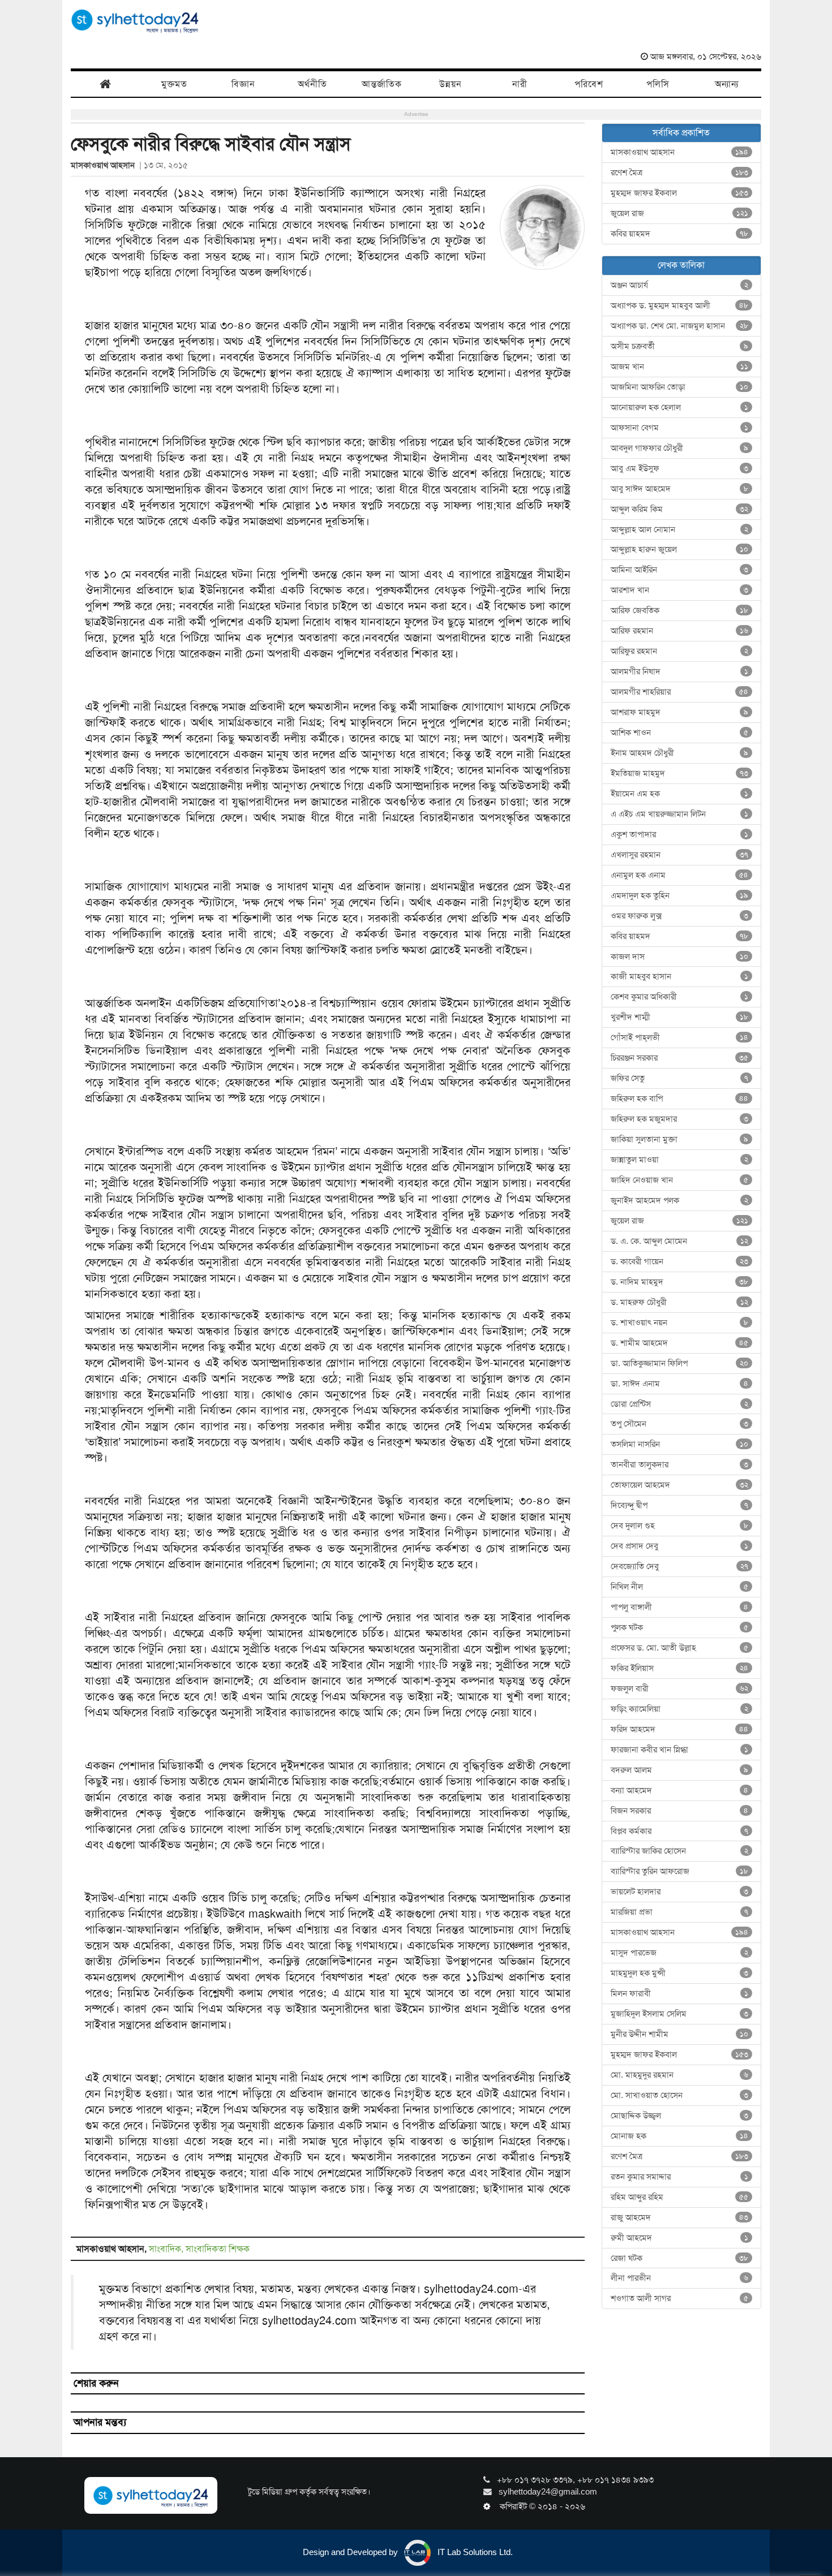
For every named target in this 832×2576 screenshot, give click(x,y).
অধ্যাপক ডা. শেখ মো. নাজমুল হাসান (680, 326)
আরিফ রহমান (680, 631)
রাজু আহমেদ (680, 2217)
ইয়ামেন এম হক (680, 794)
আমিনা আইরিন (680, 570)
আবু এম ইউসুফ (680, 468)
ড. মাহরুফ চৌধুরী (680, 1302)
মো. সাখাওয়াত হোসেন (680, 2095)
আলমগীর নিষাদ (680, 671)
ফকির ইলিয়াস (680, 1668)
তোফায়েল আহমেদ (680, 1485)
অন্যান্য (727, 84)
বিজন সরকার (680, 1811)
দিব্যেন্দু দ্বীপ (680, 1505)
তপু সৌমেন (680, 1424)
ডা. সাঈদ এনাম (680, 1384)
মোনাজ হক (680, 2136)
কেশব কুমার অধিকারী (680, 997)
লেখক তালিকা (681, 265)
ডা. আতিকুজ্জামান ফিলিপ (680, 1363)
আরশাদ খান (680, 590)
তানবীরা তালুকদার (680, 1464)
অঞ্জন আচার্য (680, 285)
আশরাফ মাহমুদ (680, 712)
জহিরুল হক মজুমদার (680, 1119)
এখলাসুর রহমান (680, 855)
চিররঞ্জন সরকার (680, 1058)
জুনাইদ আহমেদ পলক (680, 1200)
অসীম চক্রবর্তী (680, 346)
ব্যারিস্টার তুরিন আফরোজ (680, 1871)
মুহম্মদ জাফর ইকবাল (680, 193)
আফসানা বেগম (680, 428)
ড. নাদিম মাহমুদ (680, 1282)
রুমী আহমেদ (680, 2238)
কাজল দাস (680, 957)
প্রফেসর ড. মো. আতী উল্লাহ (680, 1648)
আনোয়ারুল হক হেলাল (680, 407)
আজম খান (680, 367)
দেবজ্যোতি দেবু (680, 1566)
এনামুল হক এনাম (680, 875)
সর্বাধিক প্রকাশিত (681, 133)
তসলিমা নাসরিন (680, 1444)
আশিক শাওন (680, 733)
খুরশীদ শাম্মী (680, 1017)
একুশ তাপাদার (680, 834)
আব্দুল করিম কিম (680, 509)
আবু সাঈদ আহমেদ (680, 489)
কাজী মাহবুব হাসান (680, 976)
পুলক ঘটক (680, 1627)
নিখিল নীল (680, 1587)
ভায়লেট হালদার (680, 1892)
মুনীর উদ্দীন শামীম (680, 2034)
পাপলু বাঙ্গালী (680, 1607)
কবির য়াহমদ (680, 234)
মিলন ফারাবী (680, 1993)
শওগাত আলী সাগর (680, 2298)
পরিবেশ (589, 84)
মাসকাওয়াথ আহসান (105, 165)
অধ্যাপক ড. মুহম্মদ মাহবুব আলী (680, 305)
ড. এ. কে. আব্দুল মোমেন (680, 1241)
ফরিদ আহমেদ (680, 1729)
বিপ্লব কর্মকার (680, 1831)
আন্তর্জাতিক (382, 84)
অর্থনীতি (312, 84)
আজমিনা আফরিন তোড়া (680, 387)
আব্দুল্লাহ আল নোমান (680, 529)
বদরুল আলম (680, 1770)
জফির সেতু (680, 1078)
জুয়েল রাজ (680, 213)
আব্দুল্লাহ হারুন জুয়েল (680, 549)
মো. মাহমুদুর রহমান (680, 2075)
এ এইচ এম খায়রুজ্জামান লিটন (680, 814)
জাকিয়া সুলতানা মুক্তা (680, 1139)
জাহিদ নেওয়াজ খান (680, 1180)
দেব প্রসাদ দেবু (680, 1546)
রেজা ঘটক (680, 2258)
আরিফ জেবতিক (680, 610)
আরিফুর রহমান (680, 651)
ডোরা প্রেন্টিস (680, 1404)
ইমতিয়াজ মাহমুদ (680, 773)
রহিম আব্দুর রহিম (680, 2197)
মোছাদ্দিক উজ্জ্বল (680, 2116)
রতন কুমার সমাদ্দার (680, 2177)
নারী (520, 84)
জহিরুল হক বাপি (680, 1099)
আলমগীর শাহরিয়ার (680, 692)
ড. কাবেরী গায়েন (680, 1261)
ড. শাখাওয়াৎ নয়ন (680, 1323)
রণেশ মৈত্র (680, 173)
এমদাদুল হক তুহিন (680, 895)
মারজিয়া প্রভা (680, 1912)
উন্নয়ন (451, 84)
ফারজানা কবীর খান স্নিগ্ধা (680, 1750)
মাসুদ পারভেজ (680, 1953)
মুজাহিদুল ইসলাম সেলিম (680, 2014)
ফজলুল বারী (680, 1688)
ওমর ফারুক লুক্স (680, 916)
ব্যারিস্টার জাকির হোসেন (680, 1851)
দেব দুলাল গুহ (680, 1526)
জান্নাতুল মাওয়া (680, 1160)
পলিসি (658, 84)
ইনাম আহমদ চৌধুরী (680, 753)
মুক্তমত (174, 84)
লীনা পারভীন (680, 2278)
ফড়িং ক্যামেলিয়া (680, 1709)
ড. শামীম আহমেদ (680, 1343)
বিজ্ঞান (243, 84)
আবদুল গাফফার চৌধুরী (680, 448)
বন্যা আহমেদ (680, 1790)
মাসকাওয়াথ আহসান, (113, 2249)
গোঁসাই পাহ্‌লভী (680, 1037)
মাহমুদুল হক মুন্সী (680, 1973)
